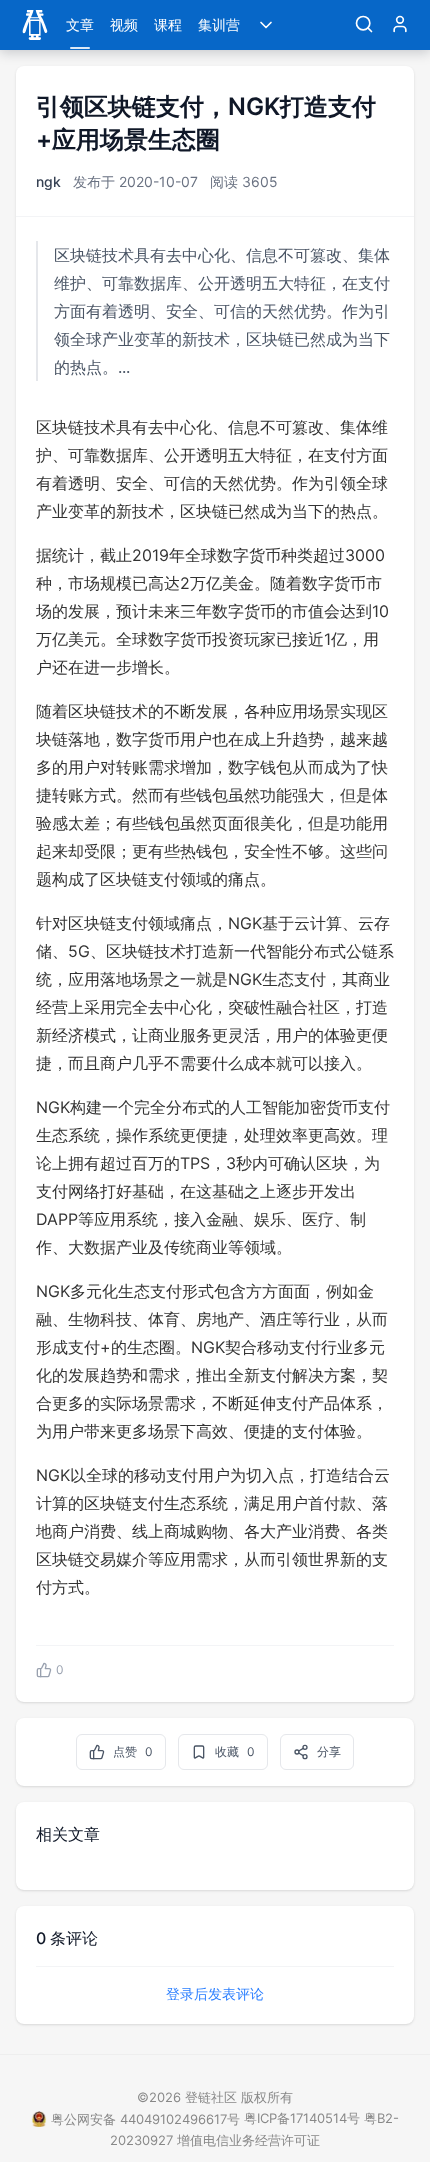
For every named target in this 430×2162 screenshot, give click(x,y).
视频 (124, 24)
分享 (329, 1751)
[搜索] (364, 25)
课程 (168, 24)
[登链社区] (35, 25)
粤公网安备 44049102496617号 (145, 2119)
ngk (48, 181)
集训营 (219, 24)
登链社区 (213, 2097)
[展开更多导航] (266, 25)
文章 (80, 24)
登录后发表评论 (215, 1993)
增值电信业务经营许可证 (248, 2140)
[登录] (400, 25)
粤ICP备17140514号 (302, 2118)
